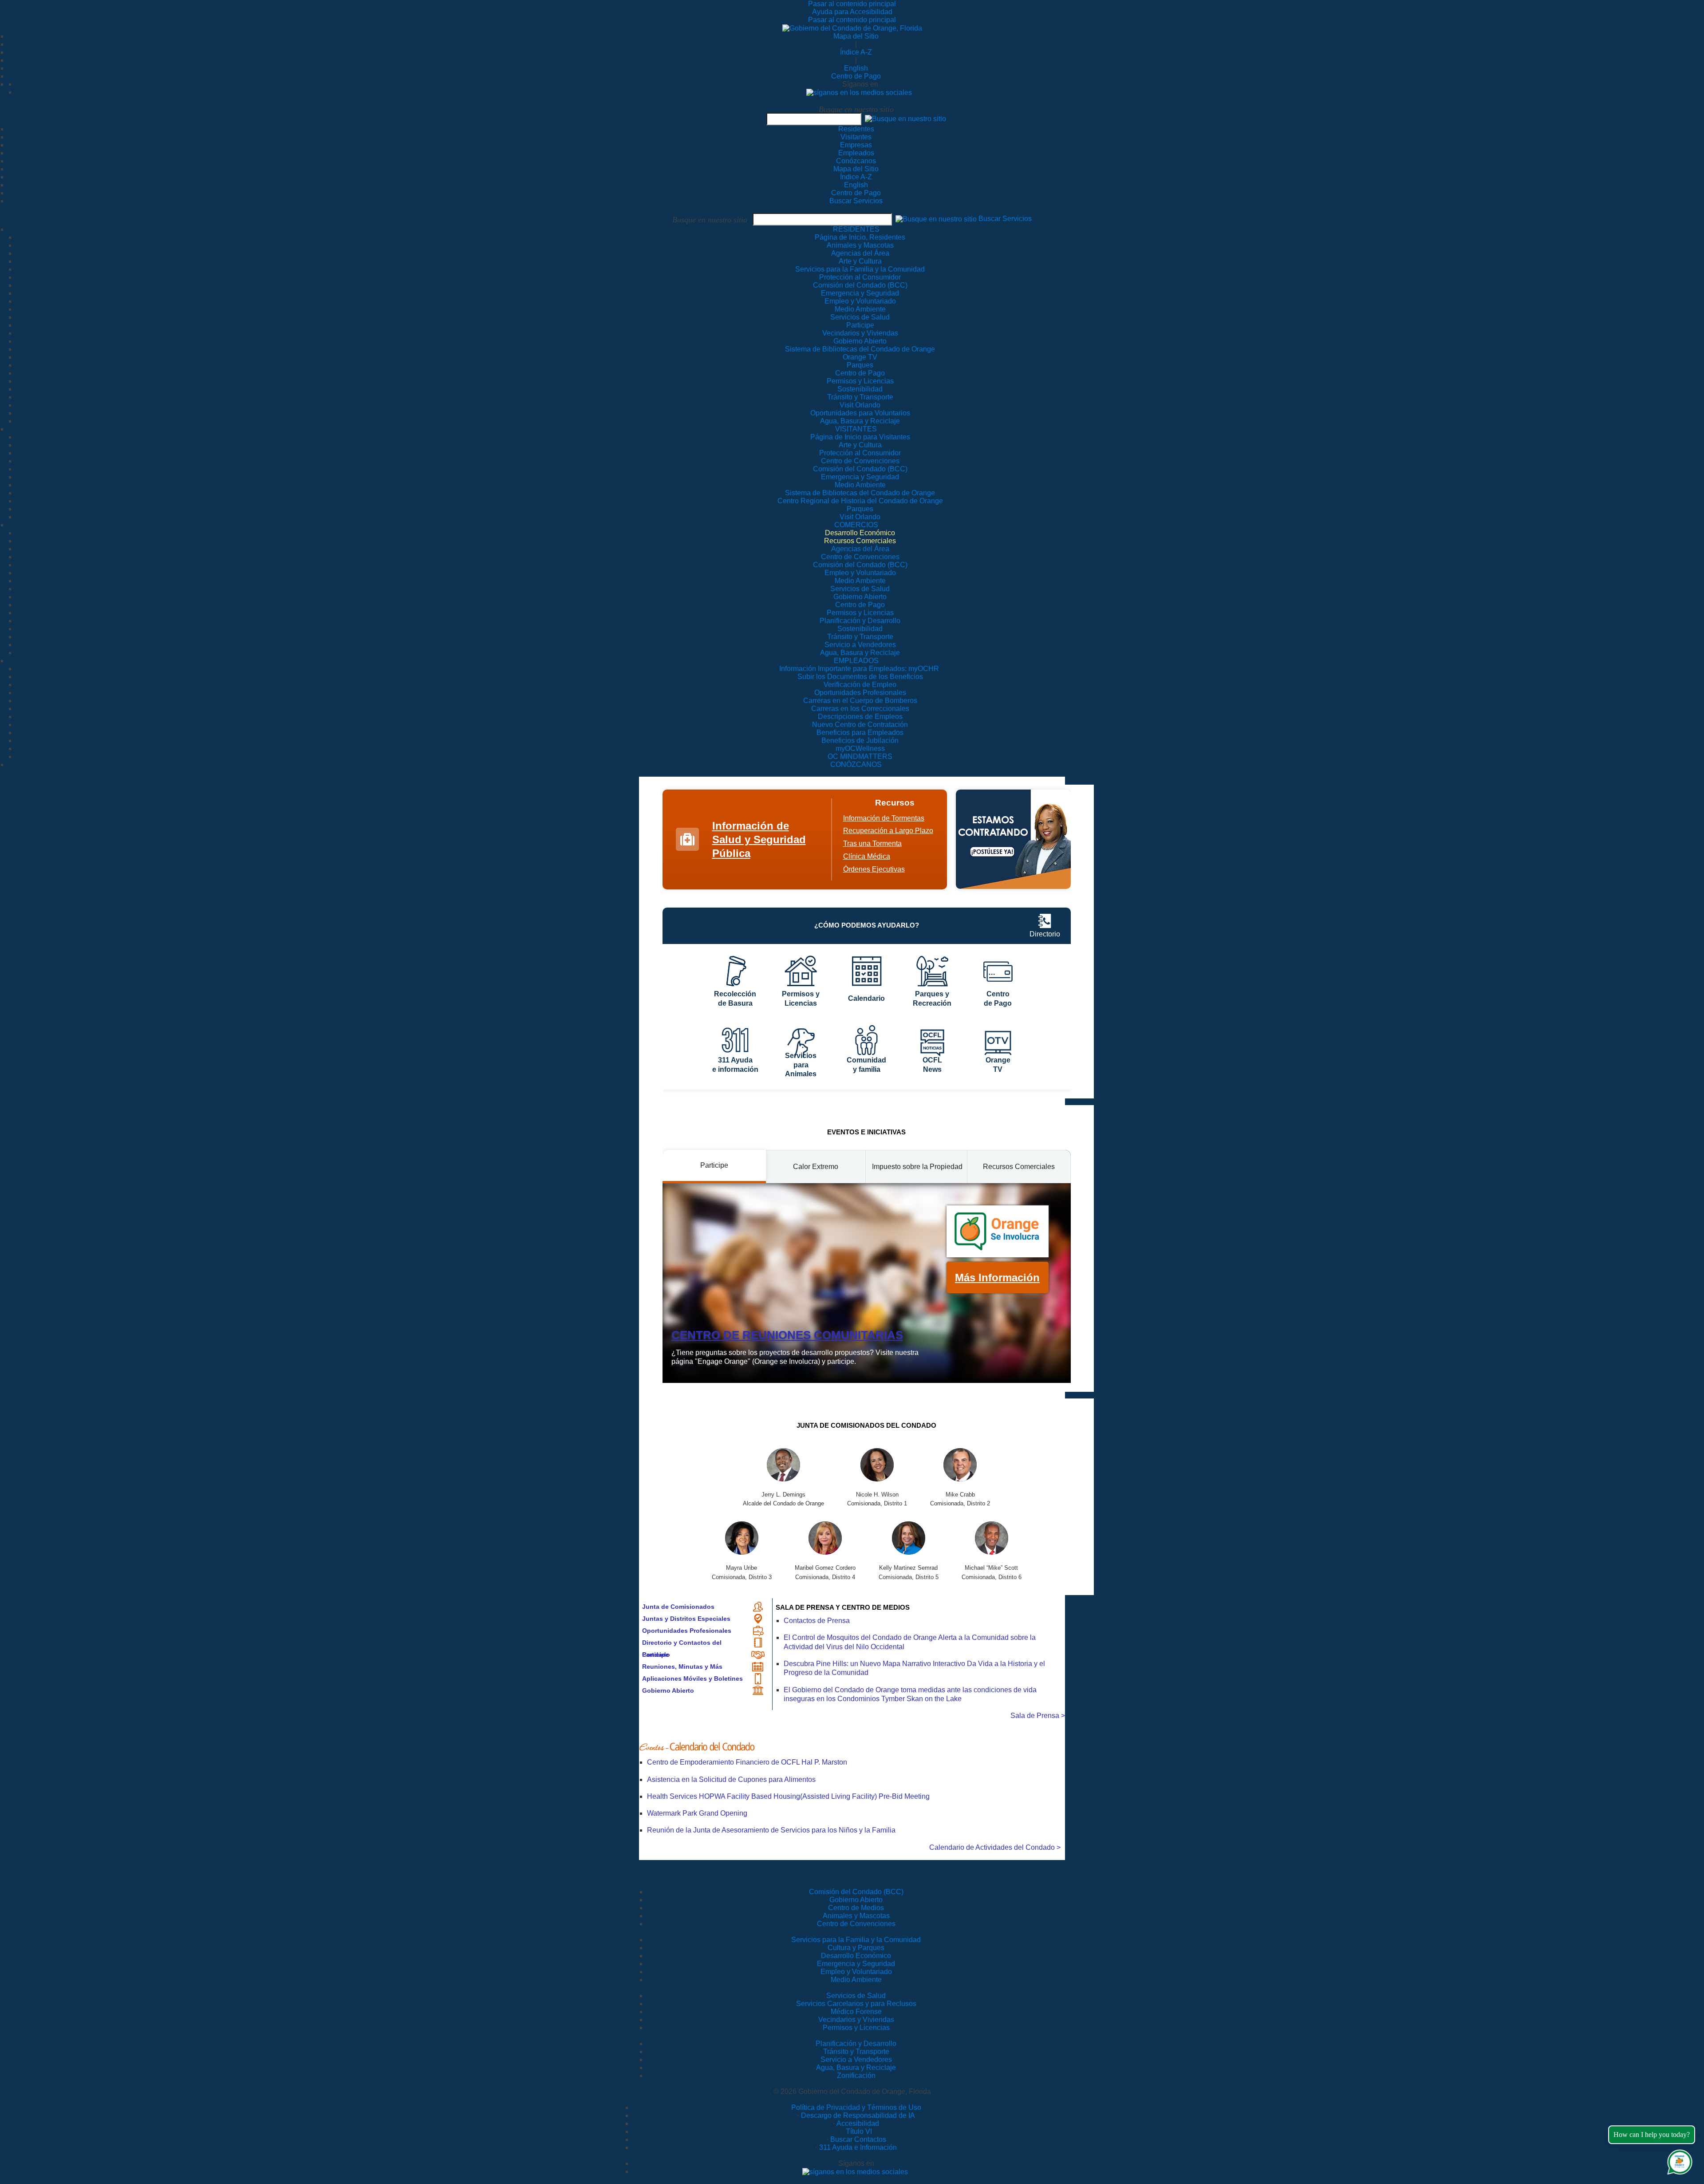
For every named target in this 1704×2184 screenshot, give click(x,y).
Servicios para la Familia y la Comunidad (860, 269)
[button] (905, 119)
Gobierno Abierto (668, 1690)
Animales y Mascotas (856, 1916)
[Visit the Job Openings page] (1013, 839)
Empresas (856, 145)
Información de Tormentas (884, 818)
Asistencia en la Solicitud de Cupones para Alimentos (731, 1779)
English (856, 68)
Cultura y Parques (856, 1948)
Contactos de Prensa (817, 1621)
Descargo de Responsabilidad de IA (858, 2115)
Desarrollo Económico (856, 1956)
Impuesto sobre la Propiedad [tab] (917, 1167)
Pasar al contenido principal (852, 4)
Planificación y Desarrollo (856, 2044)
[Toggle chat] (1678, 2160)
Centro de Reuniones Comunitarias (787, 1335)
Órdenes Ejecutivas (874, 869)
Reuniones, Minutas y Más (682, 1667)
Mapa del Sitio (856, 36)
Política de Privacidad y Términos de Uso (856, 2107)
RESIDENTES (856, 229)
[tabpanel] (867, 1283)
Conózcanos (856, 161)
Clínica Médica (867, 856)
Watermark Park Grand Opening (697, 1813)
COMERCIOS (856, 525)
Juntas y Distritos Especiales (686, 1619)
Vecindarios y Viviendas (856, 2020)
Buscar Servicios (856, 201)
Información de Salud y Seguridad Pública (759, 839)
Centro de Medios (856, 1908)
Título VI (858, 2131)
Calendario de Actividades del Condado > (995, 1847)
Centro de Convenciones (856, 1924)
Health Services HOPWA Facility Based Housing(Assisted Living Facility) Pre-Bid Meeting (788, 1796)
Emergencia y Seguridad (856, 1964)
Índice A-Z (856, 52)
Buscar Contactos (858, 2139)
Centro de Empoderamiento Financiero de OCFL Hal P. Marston (747, 1762)
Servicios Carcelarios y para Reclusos (856, 2004)
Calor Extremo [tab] (816, 1167)
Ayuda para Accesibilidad (852, 12)
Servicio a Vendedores (856, 2060)
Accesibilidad (858, 2123)
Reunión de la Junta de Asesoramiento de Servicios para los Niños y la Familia (771, 1830)
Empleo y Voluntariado (856, 1972)
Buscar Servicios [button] (1005, 219)
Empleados (856, 153)
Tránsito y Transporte (856, 2052)
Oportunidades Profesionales (687, 1631)
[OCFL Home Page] (852, 28)
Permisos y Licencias (856, 2028)
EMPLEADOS (856, 661)
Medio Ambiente (856, 1980)
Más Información (997, 1278)
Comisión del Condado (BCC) (856, 1892)
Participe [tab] (714, 1165)
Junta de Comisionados (678, 1607)
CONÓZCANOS (856, 764)
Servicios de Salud (856, 1996)
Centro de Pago (856, 76)
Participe (655, 1655)
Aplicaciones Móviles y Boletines (692, 1678)
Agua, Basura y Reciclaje (856, 2067)
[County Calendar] (852, 1747)
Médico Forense (856, 2012)
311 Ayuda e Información (858, 2147)
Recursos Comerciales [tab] (1019, 1167)
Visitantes (856, 137)
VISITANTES (856, 429)
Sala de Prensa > (1038, 1716)
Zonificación (856, 2075)
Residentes (856, 129)
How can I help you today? (1652, 2135)
